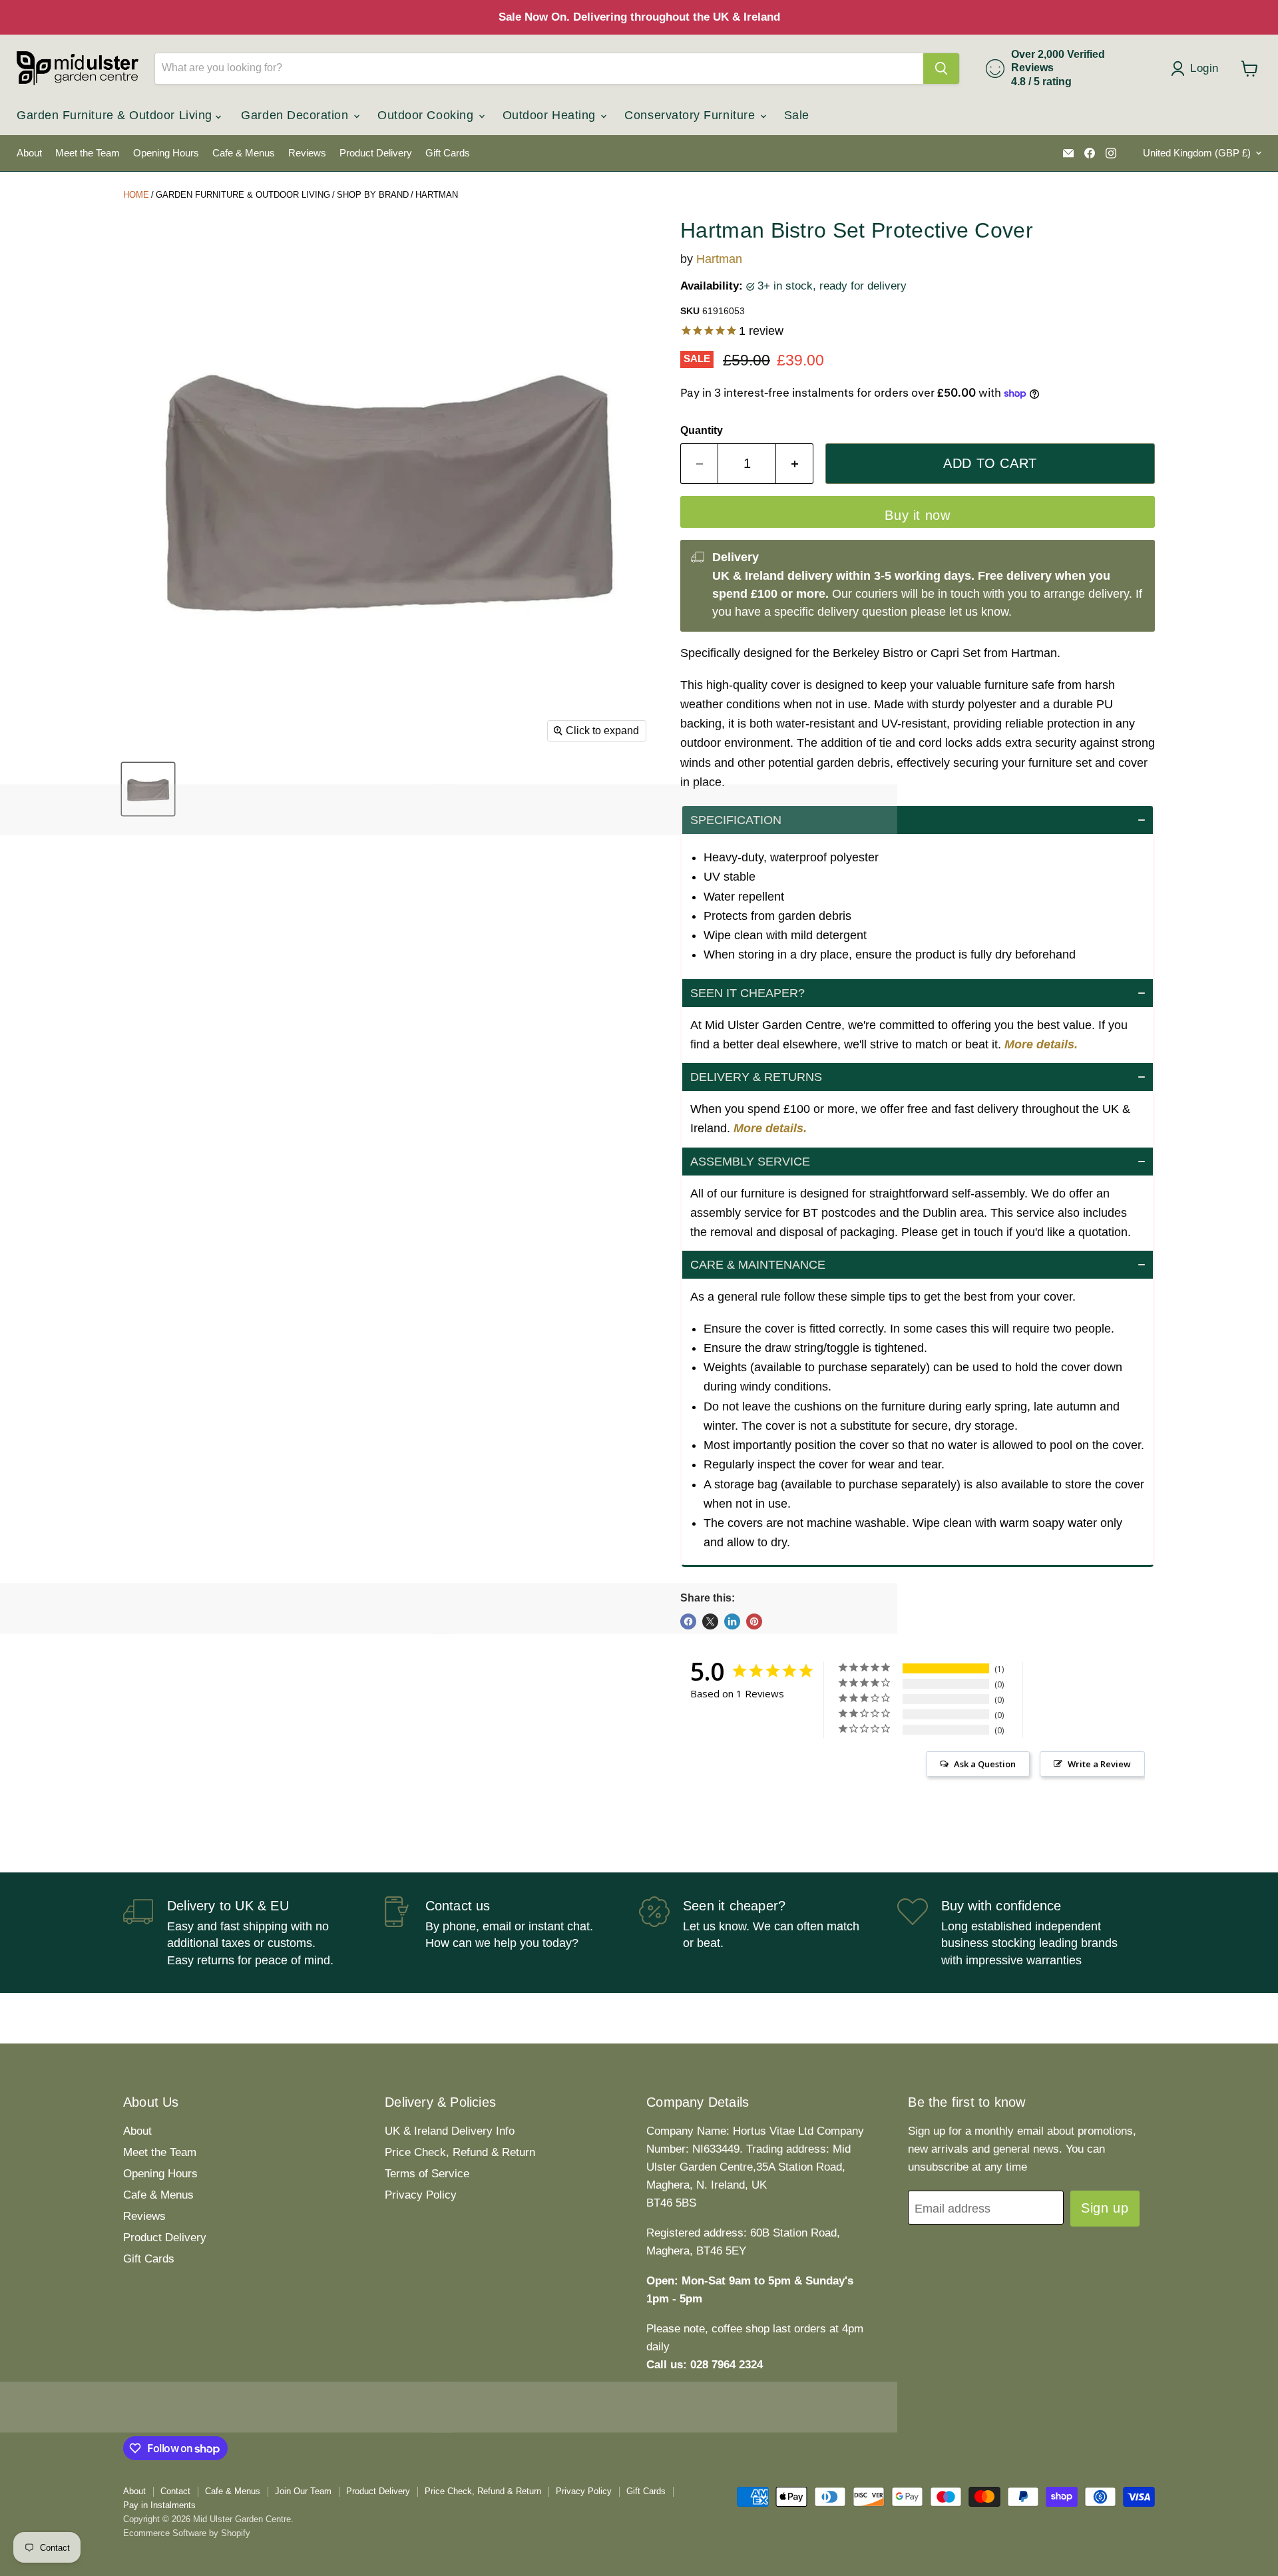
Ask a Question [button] (985, 1764)
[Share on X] (710, 1621)
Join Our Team (303, 2491)
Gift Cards (448, 153)
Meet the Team (88, 153)
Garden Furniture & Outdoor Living (116, 115)
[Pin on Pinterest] (754, 1621)
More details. (1041, 1044)
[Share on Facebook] (688, 1621)
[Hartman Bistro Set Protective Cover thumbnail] (148, 789)
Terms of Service (427, 2174)
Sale (797, 115)
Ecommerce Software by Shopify (187, 2533)
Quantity (702, 430)
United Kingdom (1197, 153)
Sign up (1105, 2208)
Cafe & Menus (244, 153)
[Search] (941, 69)
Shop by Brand (373, 195)
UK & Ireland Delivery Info (450, 2131)
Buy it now (917, 515)
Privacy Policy (421, 2195)
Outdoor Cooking (427, 115)
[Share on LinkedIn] (732, 1621)
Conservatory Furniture (691, 115)
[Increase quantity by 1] (795, 464)
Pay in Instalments (159, 2505)
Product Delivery (376, 153)
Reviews (307, 153)
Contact (175, 2491)
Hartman (437, 195)
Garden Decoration (297, 115)
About (29, 153)
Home (136, 195)
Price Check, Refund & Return (460, 2152)
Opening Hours (166, 153)
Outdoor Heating (551, 115)
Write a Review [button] (1099, 1764)
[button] (918, 820)
